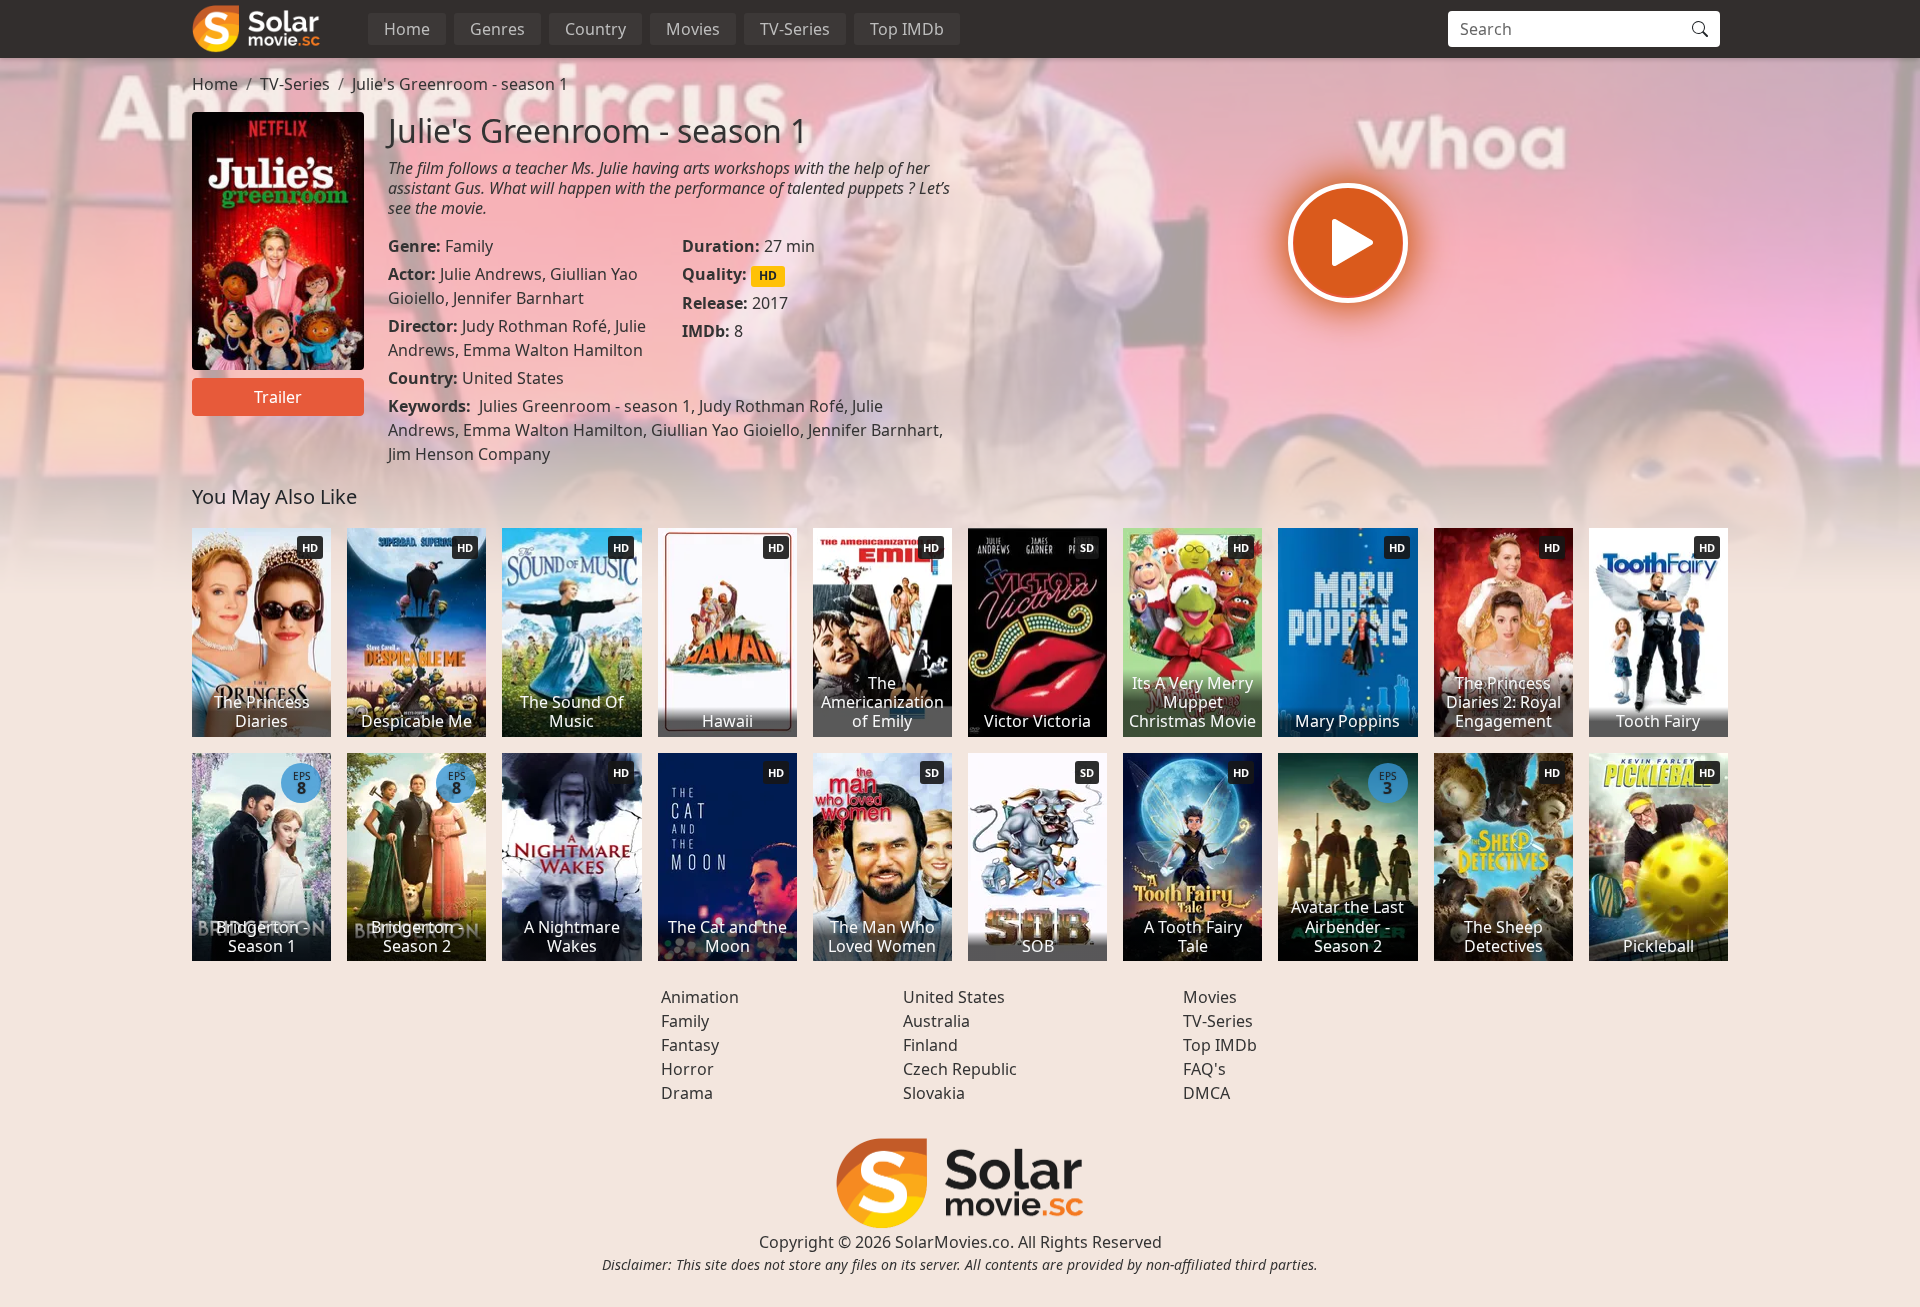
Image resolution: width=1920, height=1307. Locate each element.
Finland (930, 1045)
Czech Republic (960, 1069)
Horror (687, 1069)
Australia (936, 1021)
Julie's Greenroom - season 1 (460, 84)
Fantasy (690, 1045)
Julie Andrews (491, 274)
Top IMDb (907, 29)
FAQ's (1204, 1069)
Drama (687, 1093)
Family (469, 246)
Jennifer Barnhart (518, 298)
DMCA (1206, 1093)
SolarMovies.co (952, 1242)
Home (407, 29)
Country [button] (595, 29)
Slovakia (934, 1093)
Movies (693, 29)
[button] (1348, 243)
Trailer (278, 397)
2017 (770, 303)
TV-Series (795, 29)
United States (513, 378)
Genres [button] (497, 29)
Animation (700, 997)
